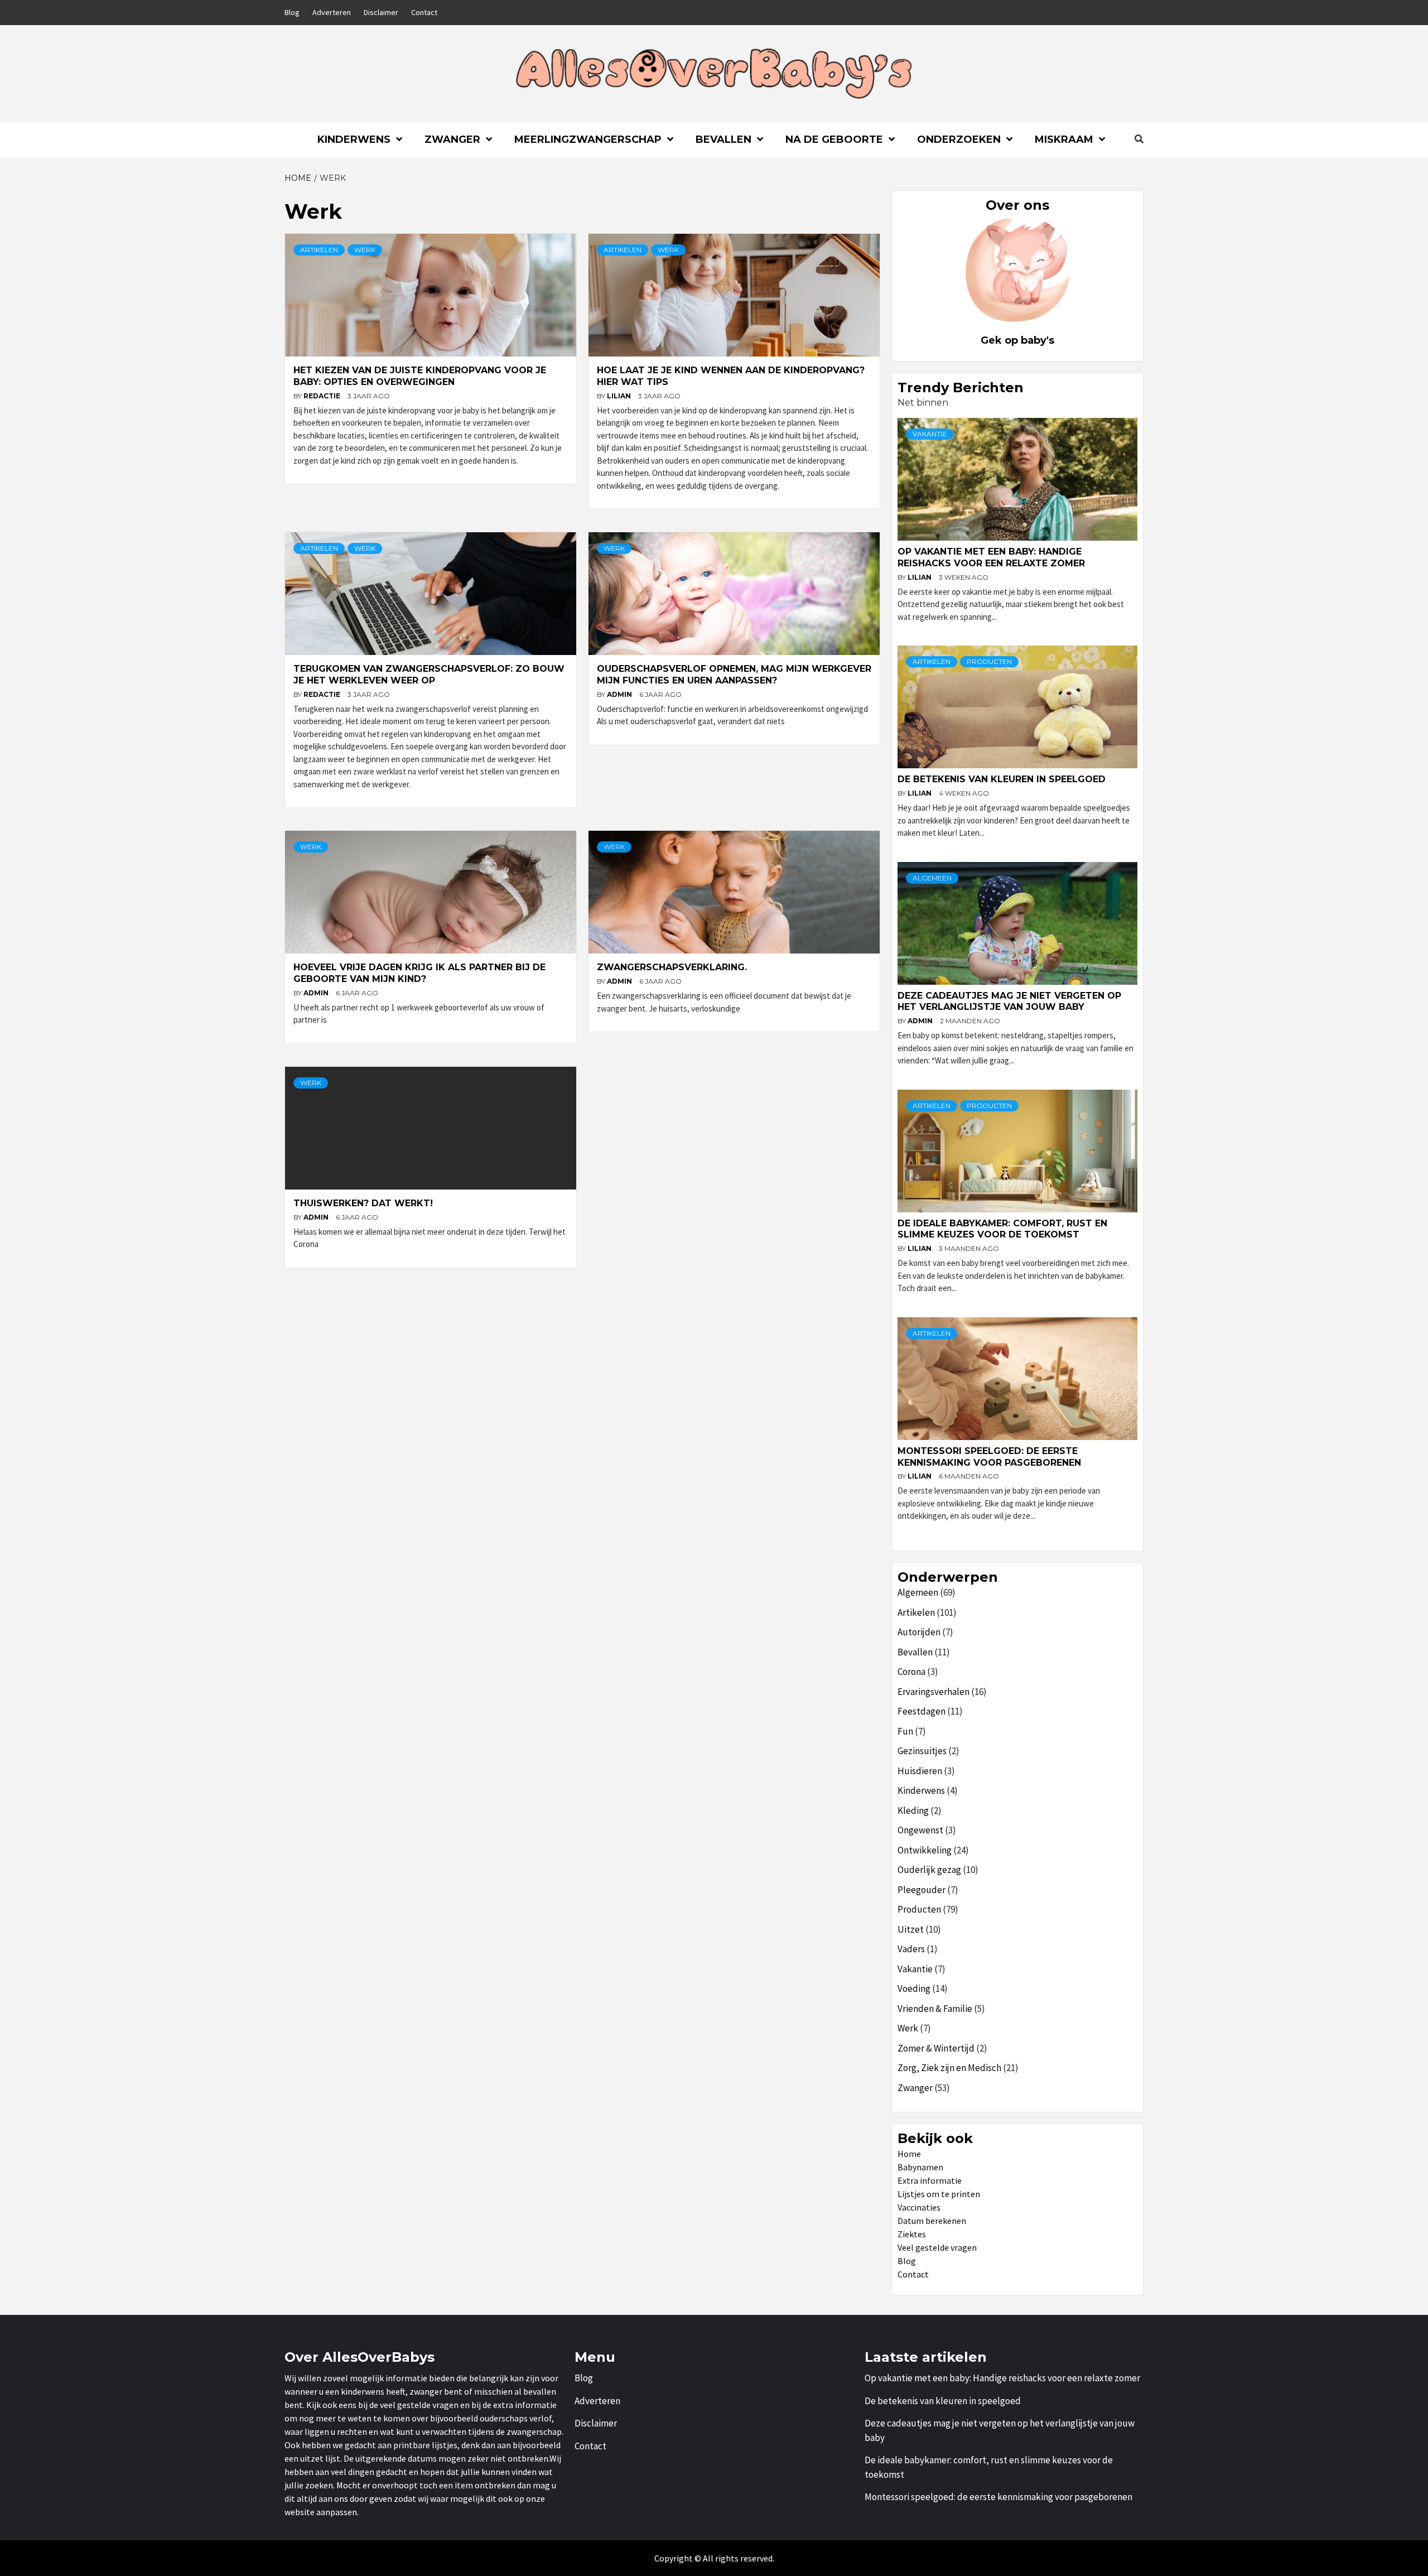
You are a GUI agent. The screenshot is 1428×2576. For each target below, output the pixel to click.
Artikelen (319, 250)
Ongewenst (920, 1830)
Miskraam (1064, 139)
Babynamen (920, 2167)
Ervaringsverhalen (933, 1692)
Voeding (914, 1988)
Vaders (911, 1949)
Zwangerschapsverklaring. (672, 967)
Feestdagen (922, 1711)
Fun (905, 1731)
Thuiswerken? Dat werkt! (363, 1203)
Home (909, 2154)
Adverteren (332, 12)
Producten (989, 661)
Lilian (620, 396)
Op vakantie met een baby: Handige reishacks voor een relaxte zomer (991, 557)
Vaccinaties (919, 2207)
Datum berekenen (932, 2221)
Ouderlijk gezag (929, 1870)
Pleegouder (922, 1890)
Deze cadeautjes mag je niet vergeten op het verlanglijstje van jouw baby (1009, 1001)
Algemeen (932, 878)
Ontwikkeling (925, 1850)
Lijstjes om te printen (939, 2194)
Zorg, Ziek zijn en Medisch (949, 2068)
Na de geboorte (834, 139)
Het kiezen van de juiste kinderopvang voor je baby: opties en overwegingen (420, 376)
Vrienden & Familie (935, 2009)
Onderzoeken (959, 139)
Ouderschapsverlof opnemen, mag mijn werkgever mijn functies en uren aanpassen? (734, 675)
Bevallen (723, 139)
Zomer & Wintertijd (936, 2048)
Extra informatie (930, 2180)
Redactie (323, 396)
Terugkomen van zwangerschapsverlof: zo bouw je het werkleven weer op (429, 675)
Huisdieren (920, 1771)
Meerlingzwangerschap (588, 139)
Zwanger (452, 139)
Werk (365, 250)
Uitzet (911, 1929)
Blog (292, 12)
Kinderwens (354, 139)
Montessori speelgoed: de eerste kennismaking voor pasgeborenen (989, 1457)
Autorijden (919, 1632)
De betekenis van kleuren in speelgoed (1002, 779)
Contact (424, 12)
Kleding (913, 1811)
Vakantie (930, 434)
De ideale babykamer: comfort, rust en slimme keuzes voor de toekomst (1002, 1229)
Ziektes (912, 2234)
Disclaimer (381, 12)
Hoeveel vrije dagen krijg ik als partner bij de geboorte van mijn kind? (419, 973)
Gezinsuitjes (922, 1751)
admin (620, 694)
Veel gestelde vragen (937, 2247)
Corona (911, 1672)
